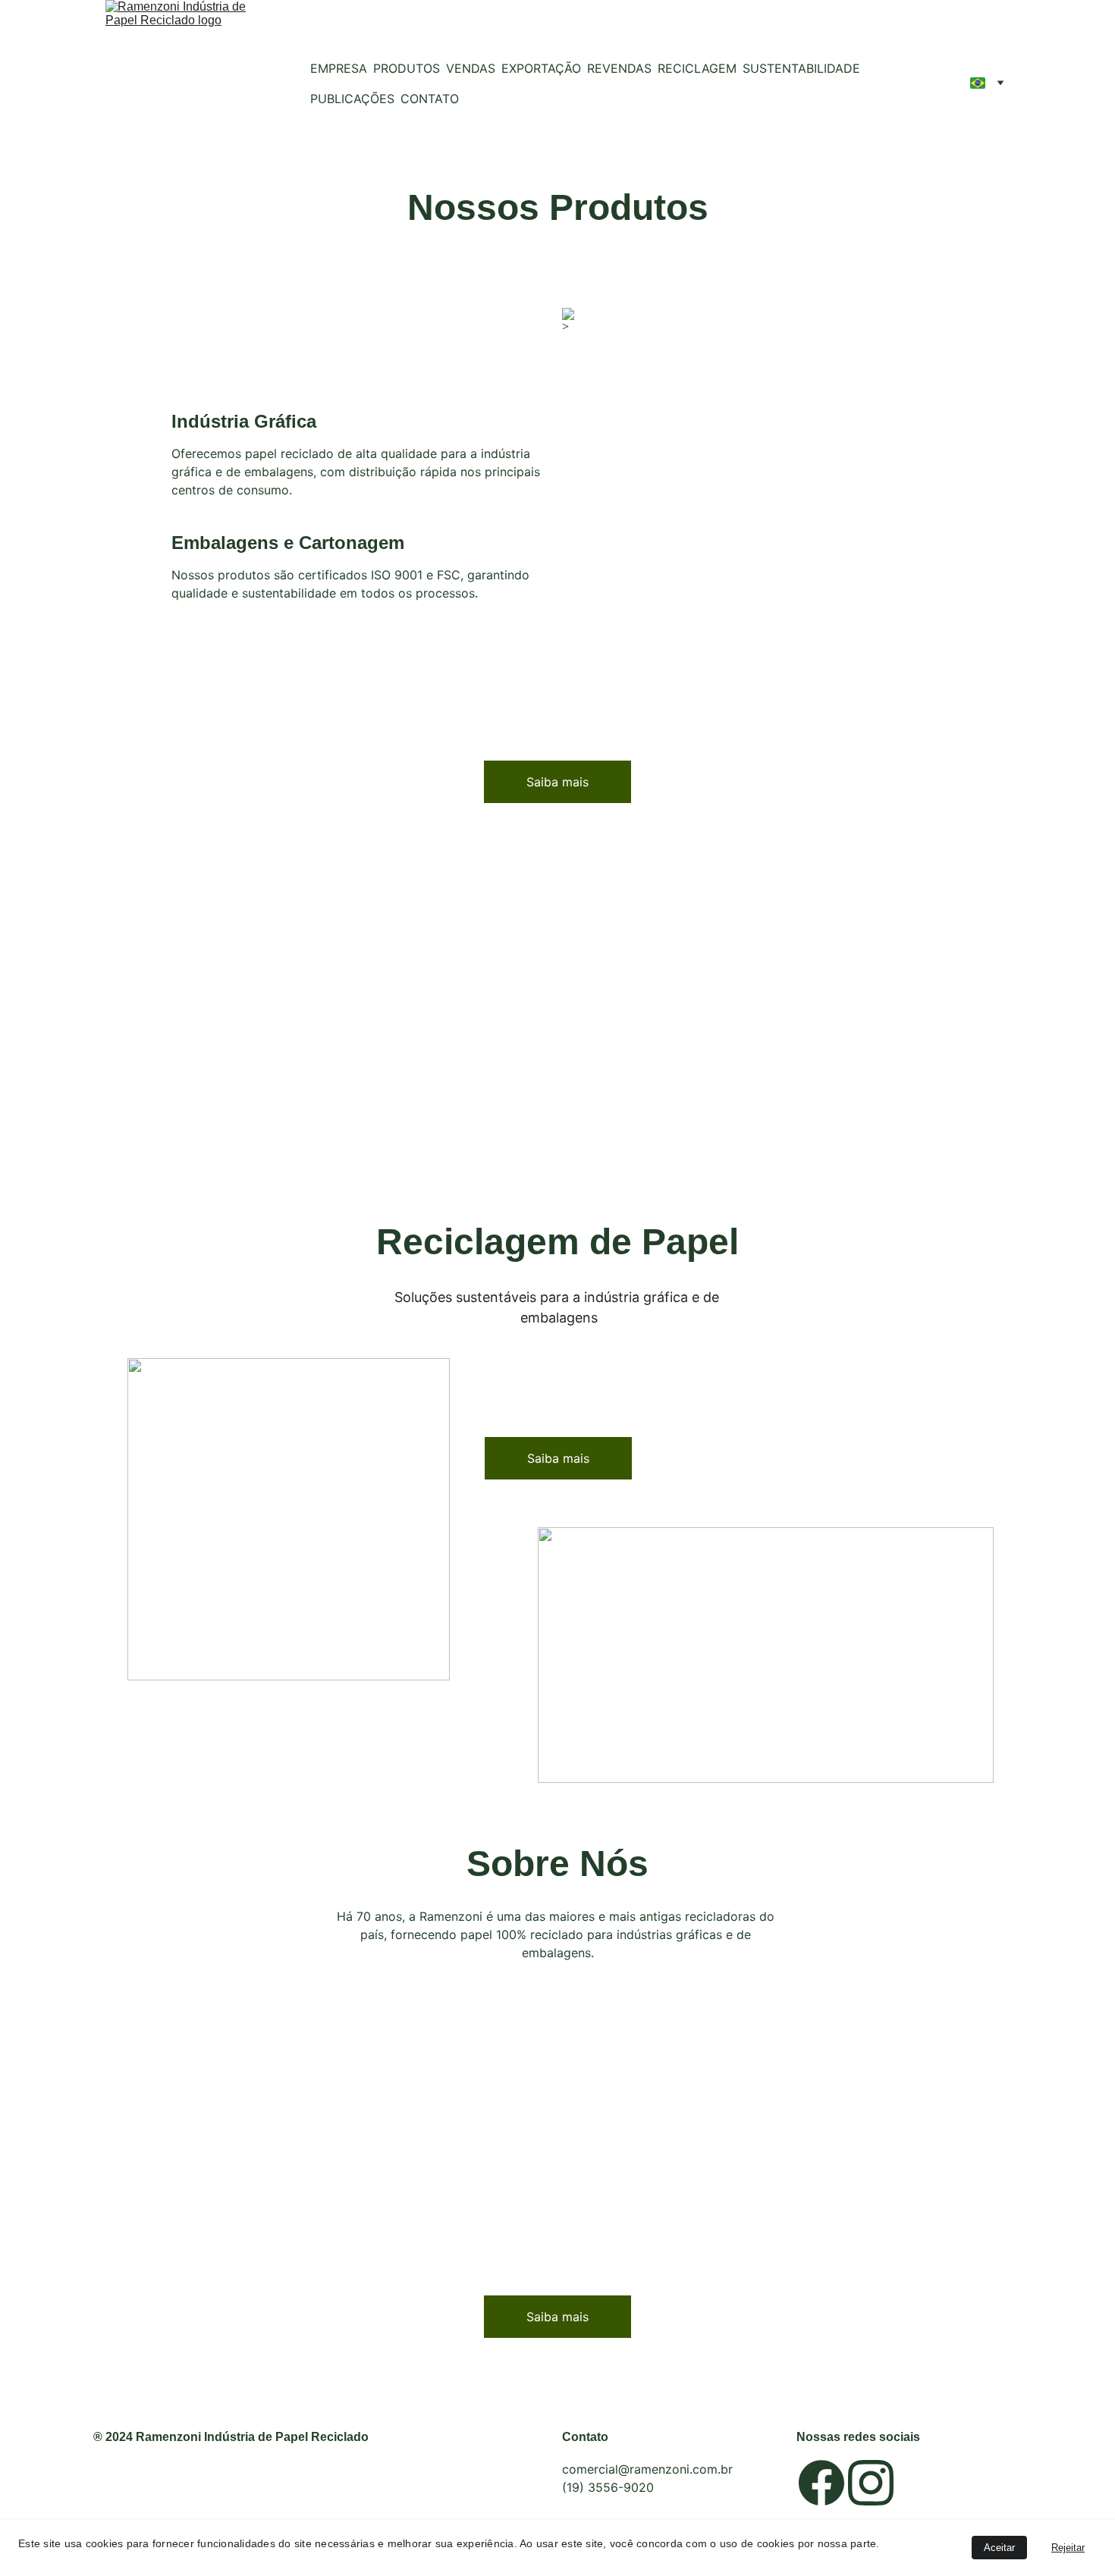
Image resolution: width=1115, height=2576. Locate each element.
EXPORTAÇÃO (541, 68)
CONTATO (430, 99)
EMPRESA (339, 68)
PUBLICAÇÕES (352, 99)
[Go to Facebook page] (821, 2483)
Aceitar (999, 2548)
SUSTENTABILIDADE (801, 68)
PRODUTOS (407, 68)
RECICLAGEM (697, 68)
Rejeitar (1068, 2548)
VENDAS (471, 68)
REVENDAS (619, 68)
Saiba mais (557, 782)
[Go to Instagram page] (871, 2483)
